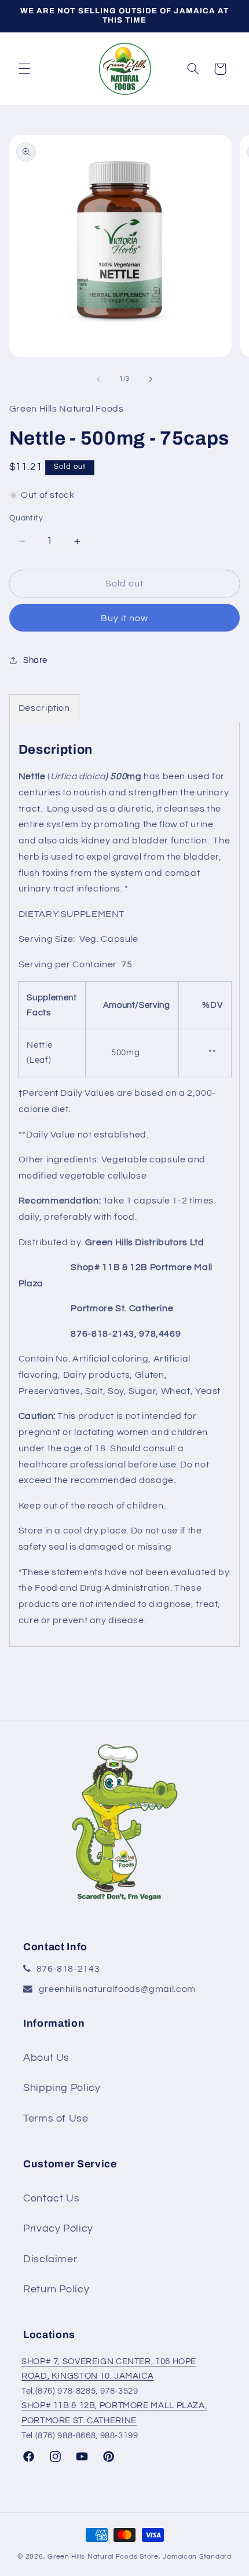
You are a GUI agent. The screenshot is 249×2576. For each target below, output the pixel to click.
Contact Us (51, 2198)
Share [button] (35, 660)
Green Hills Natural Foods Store (103, 2557)
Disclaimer (50, 2259)
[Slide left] (98, 379)
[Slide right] (151, 379)
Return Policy (56, 2289)
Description (44, 708)
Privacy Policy (58, 2228)
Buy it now (125, 618)
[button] (24, 69)
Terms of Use (56, 2118)
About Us (46, 2058)
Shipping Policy (62, 2088)
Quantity (26, 518)
